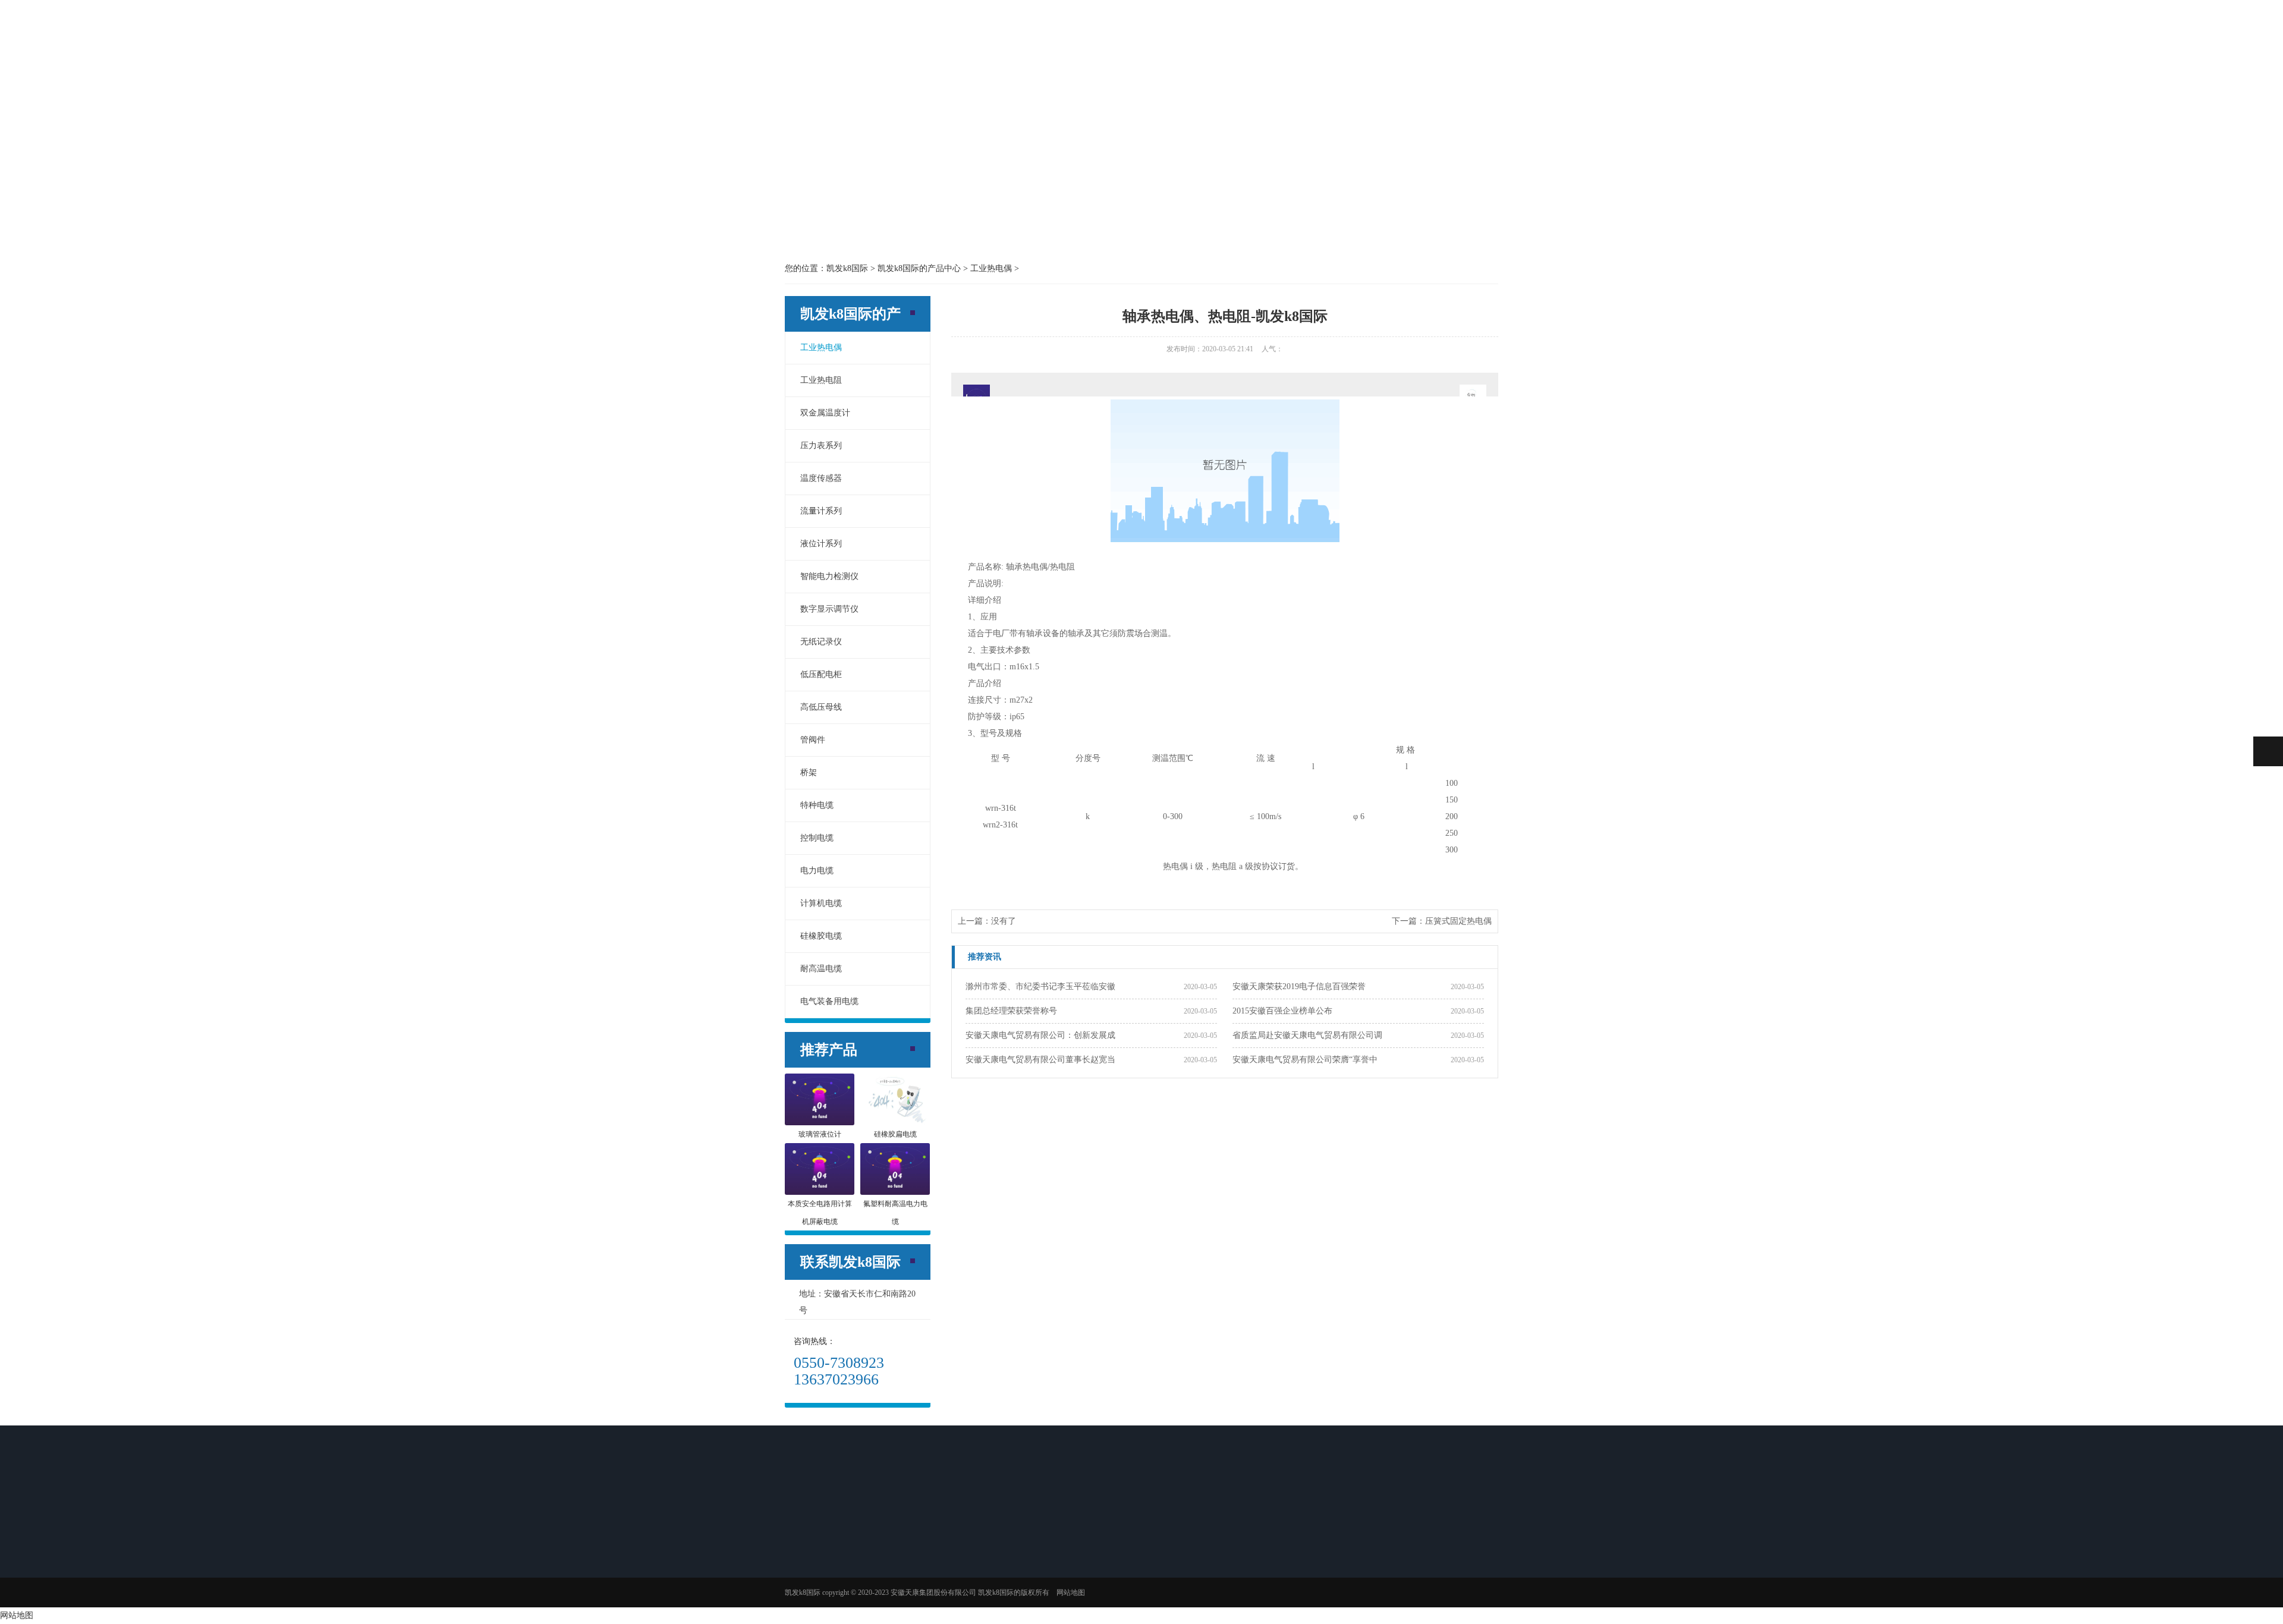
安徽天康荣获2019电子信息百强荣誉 (1299, 986)
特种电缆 (817, 805)
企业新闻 (985, 1569)
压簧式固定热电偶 (1458, 921)
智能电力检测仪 (829, 576)
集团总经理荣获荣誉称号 (1011, 1011)
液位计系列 (821, 544)
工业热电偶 (821, 347)
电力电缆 (817, 871)
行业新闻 (985, 1553)
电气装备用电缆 (829, 1001)
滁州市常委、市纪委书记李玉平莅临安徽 (1040, 986)
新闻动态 (1141, 37)
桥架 (809, 772)
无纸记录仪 (821, 642)
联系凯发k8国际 (1446, 37)
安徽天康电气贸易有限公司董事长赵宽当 (1040, 1060)
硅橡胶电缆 (821, 936)
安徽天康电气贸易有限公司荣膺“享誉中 (1305, 1060)
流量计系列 (821, 511)
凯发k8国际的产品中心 (1039, 37)
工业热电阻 (821, 380)
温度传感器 (821, 478)
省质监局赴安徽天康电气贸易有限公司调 (1307, 1035)
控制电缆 (817, 838)
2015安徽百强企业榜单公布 (1282, 1011)
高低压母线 (821, 707)
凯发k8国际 (836, 37)
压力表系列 (821, 446)
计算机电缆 (821, 903)
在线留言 (1344, 37)
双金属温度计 (825, 413)
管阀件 (813, 740)
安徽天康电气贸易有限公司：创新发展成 (1040, 1035)
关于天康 (938, 37)
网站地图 (17, 1615)
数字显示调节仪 (829, 609)
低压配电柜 (821, 674)
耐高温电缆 (821, 969)
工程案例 (1243, 37)
